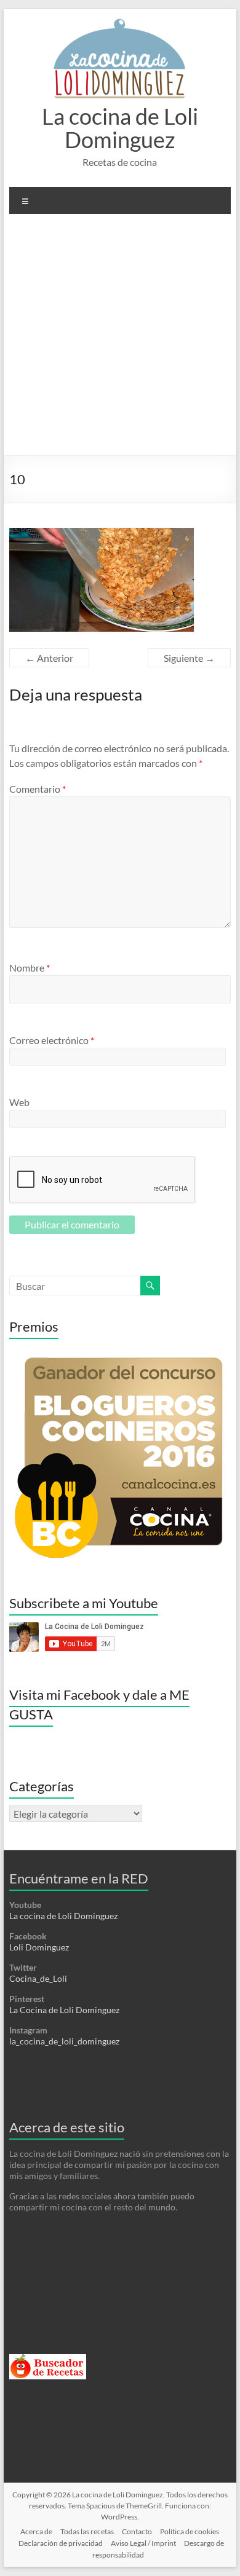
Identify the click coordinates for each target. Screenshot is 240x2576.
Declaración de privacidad (61, 2543)
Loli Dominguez (39, 1947)
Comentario (38, 789)
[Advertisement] (120, 339)
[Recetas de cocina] (48, 2359)
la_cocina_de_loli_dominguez (64, 2041)
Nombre (30, 968)
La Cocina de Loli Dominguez (64, 2010)
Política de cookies (190, 2531)
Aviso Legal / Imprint (143, 2543)
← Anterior (49, 658)
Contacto (137, 2531)
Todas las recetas (87, 2531)
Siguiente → (189, 658)
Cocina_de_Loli (38, 1978)
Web (19, 1102)
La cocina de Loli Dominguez (120, 128)
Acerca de (36, 2531)
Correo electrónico (52, 1040)
